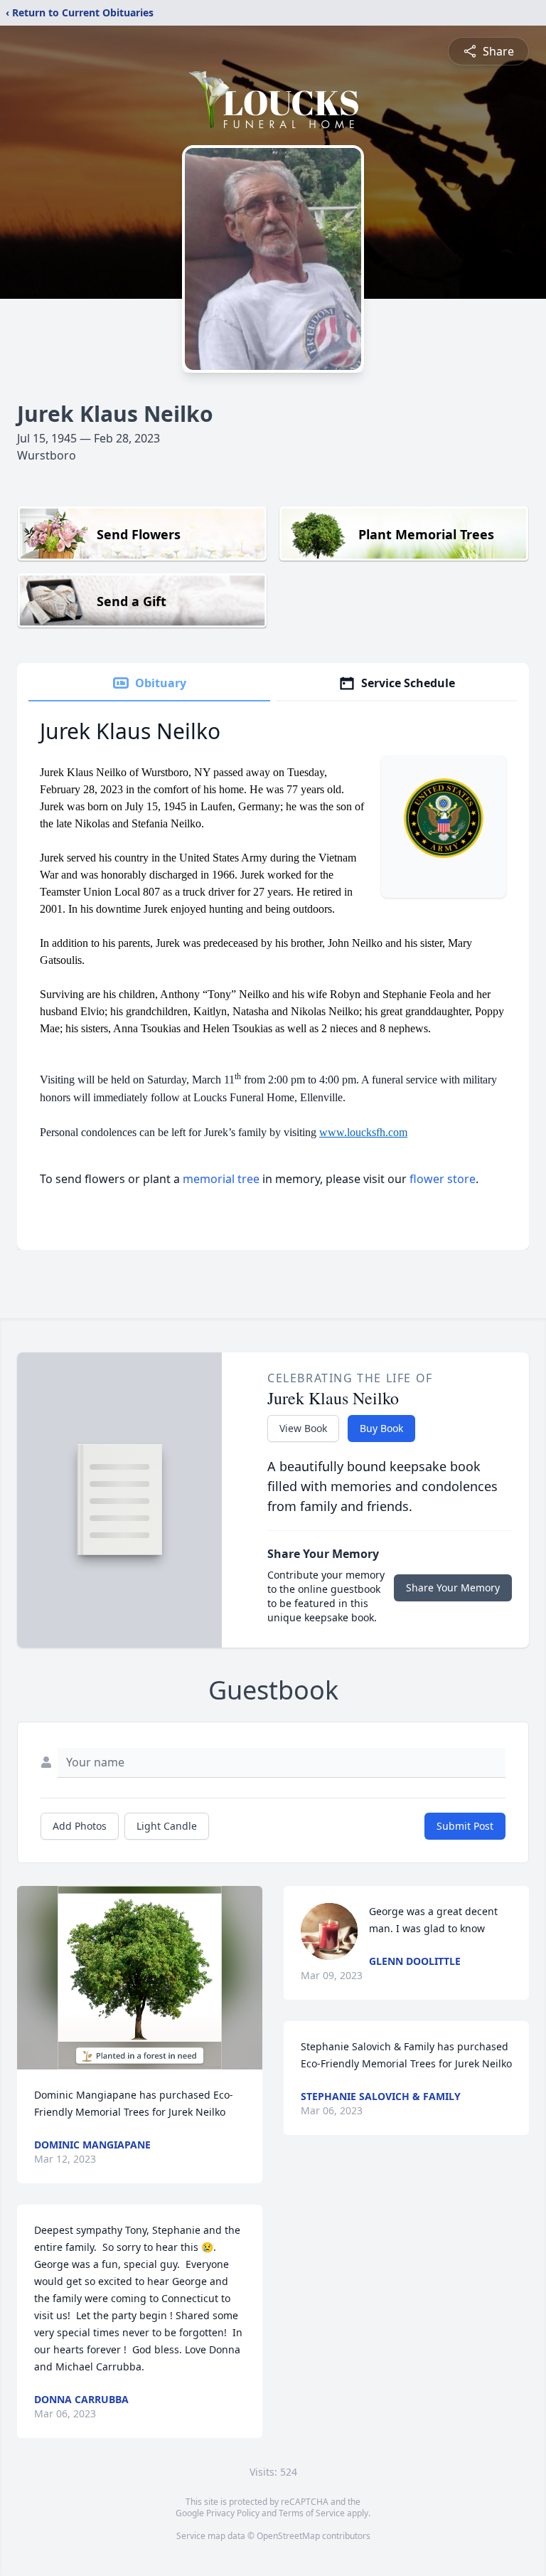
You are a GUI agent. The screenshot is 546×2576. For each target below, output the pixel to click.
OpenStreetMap (288, 2536)
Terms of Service (312, 2513)
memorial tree (221, 1179)
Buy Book (381, 1428)
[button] (140, 1978)
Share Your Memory (453, 1588)
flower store (443, 1179)
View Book (303, 1428)
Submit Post (465, 1826)
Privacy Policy (233, 2513)
